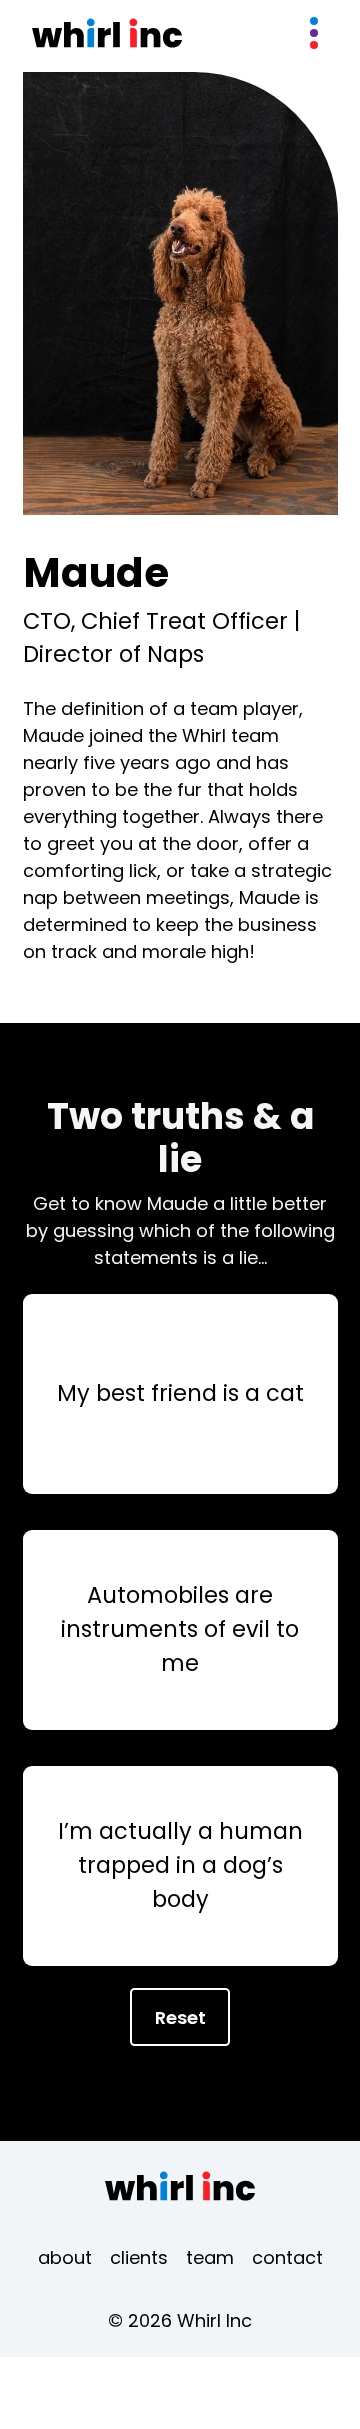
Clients (139, 2257)
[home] (107, 33)
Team (210, 2257)
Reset (180, 2017)
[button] (314, 33)
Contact (287, 2257)
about (65, 2257)
